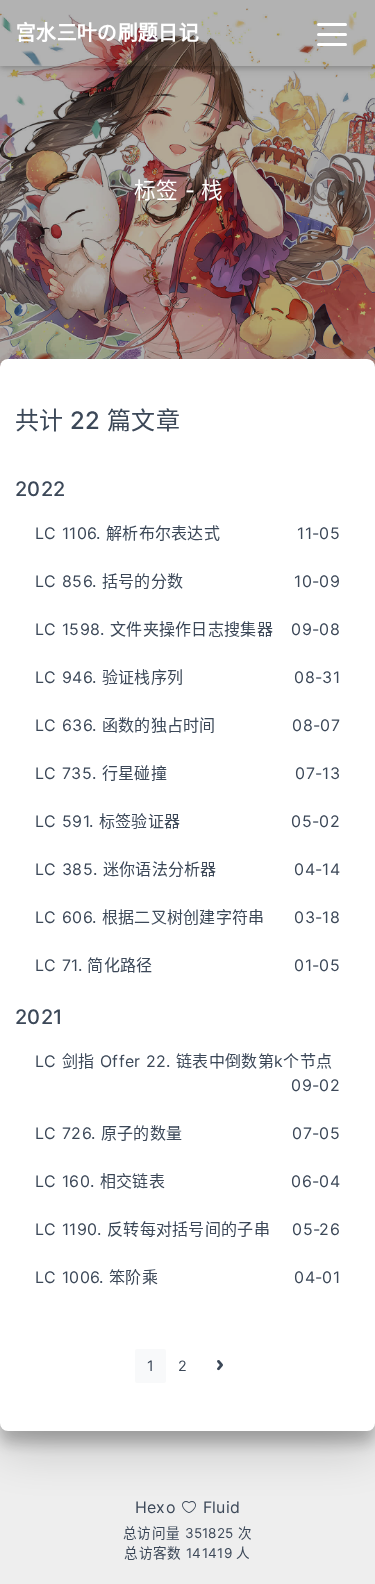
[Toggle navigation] (332, 33)
